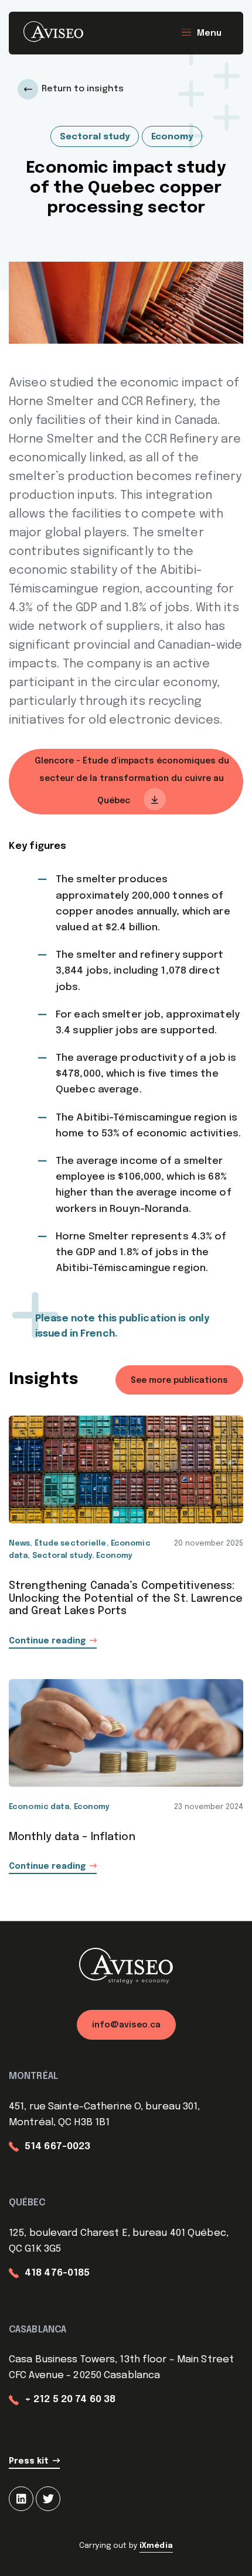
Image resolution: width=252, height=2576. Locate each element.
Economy (172, 137)
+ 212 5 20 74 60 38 (70, 2399)
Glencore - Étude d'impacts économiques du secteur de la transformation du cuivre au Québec (132, 781)
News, (22, 1544)
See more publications (179, 1381)
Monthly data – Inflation (72, 1837)
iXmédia (156, 2546)
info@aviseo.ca (126, 2025)
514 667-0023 (57, 2147)
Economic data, (41, 1807)
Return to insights (83, 89)
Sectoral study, (64, 1556)
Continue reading (47, 1641)
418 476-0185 (57, 2273)
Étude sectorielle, (73, 1544)
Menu (209, 33)
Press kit (29, 2461)
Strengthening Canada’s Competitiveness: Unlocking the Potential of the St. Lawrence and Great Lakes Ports (126, 1599)
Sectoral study (95, 137)
